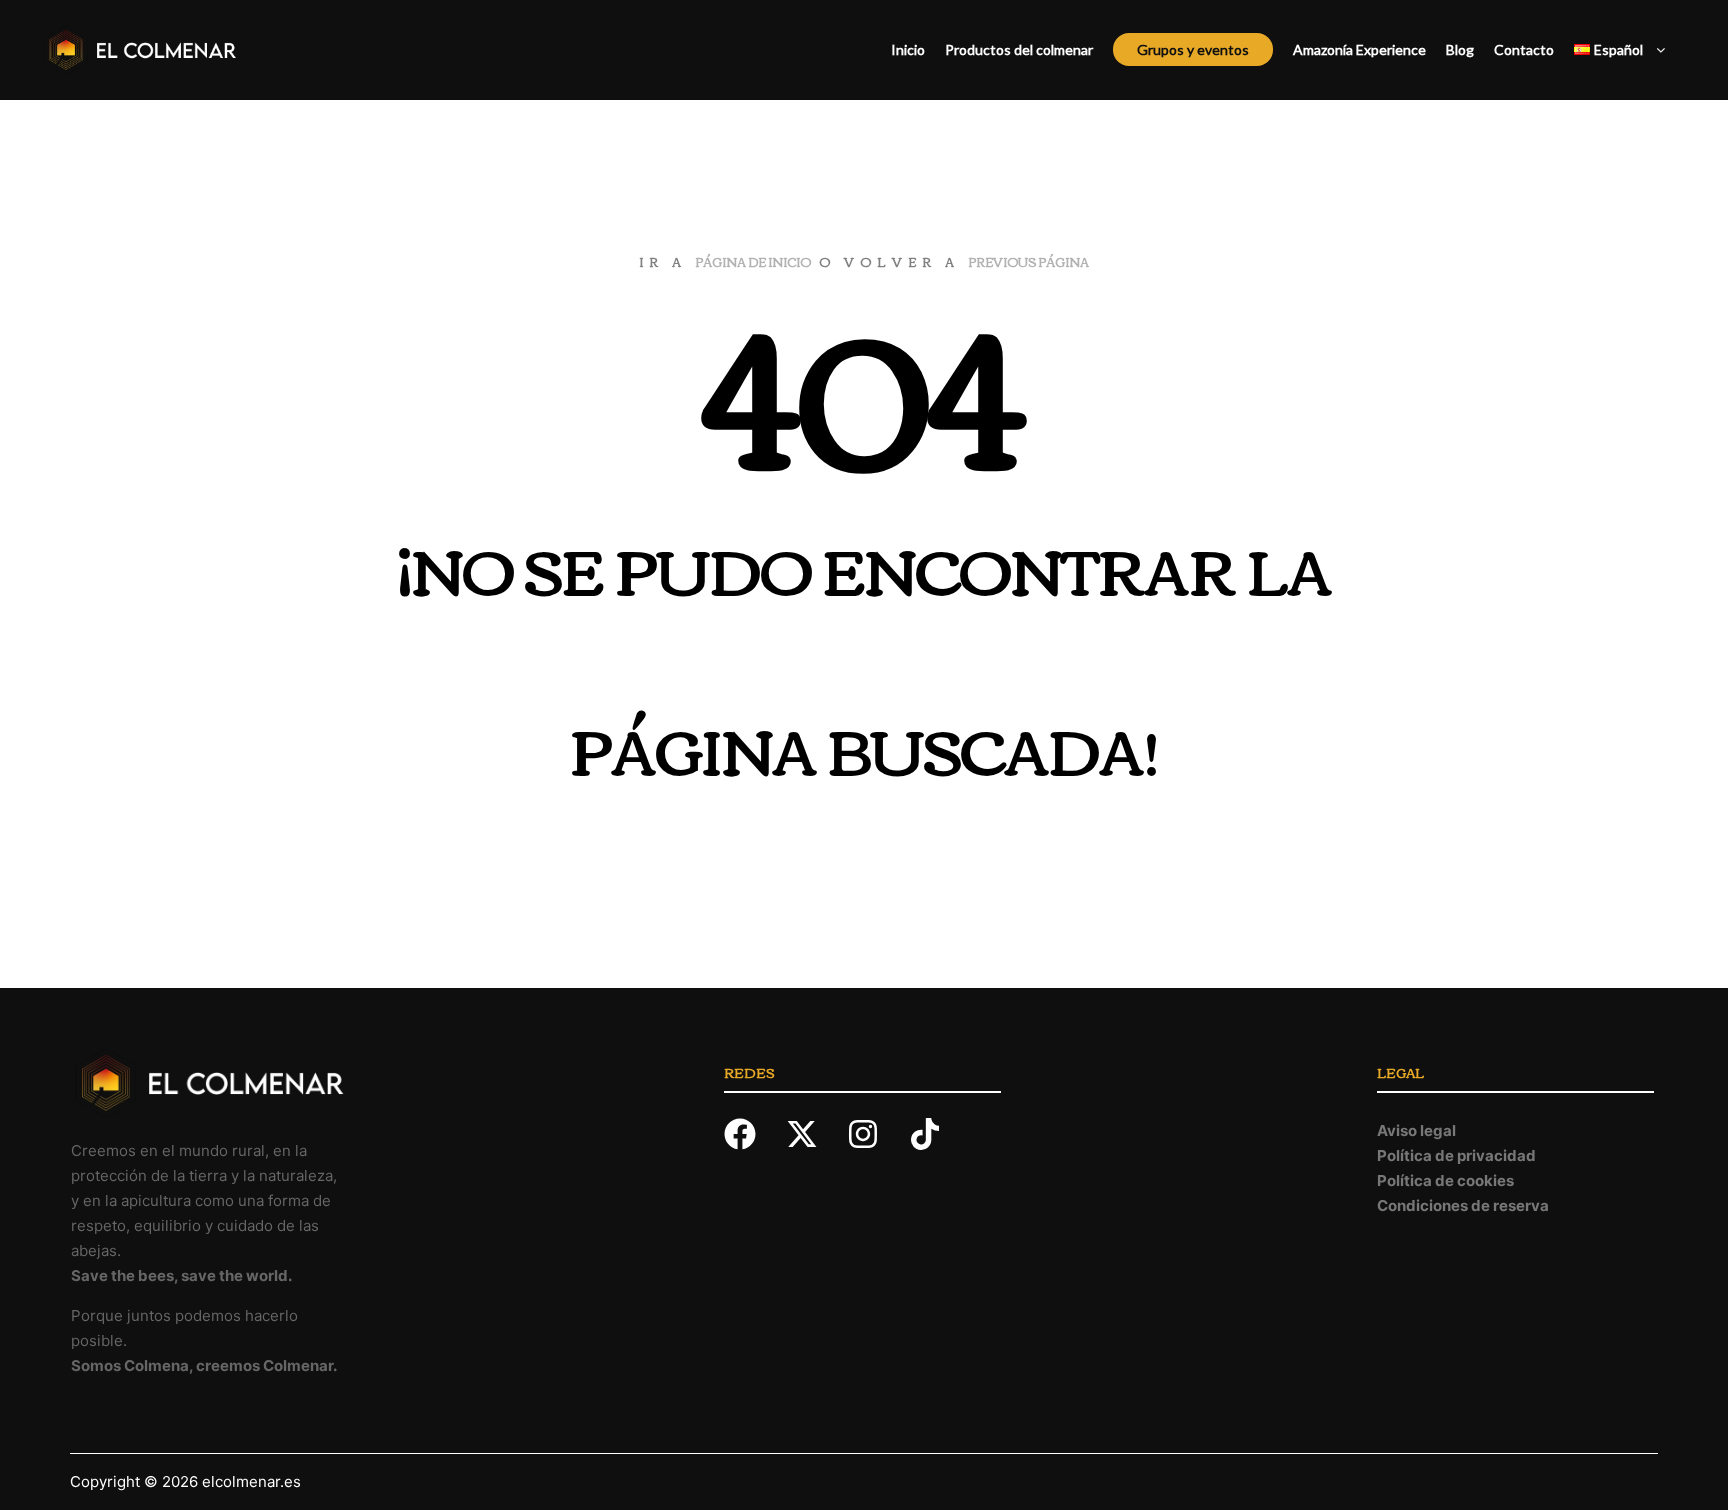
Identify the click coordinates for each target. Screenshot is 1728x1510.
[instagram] (876, 1134)
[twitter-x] (815, 1134)
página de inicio (753, 261)
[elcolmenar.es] (140, 50)
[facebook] (753, 1134)
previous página (1028, 261)
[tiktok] (930, 1134)
